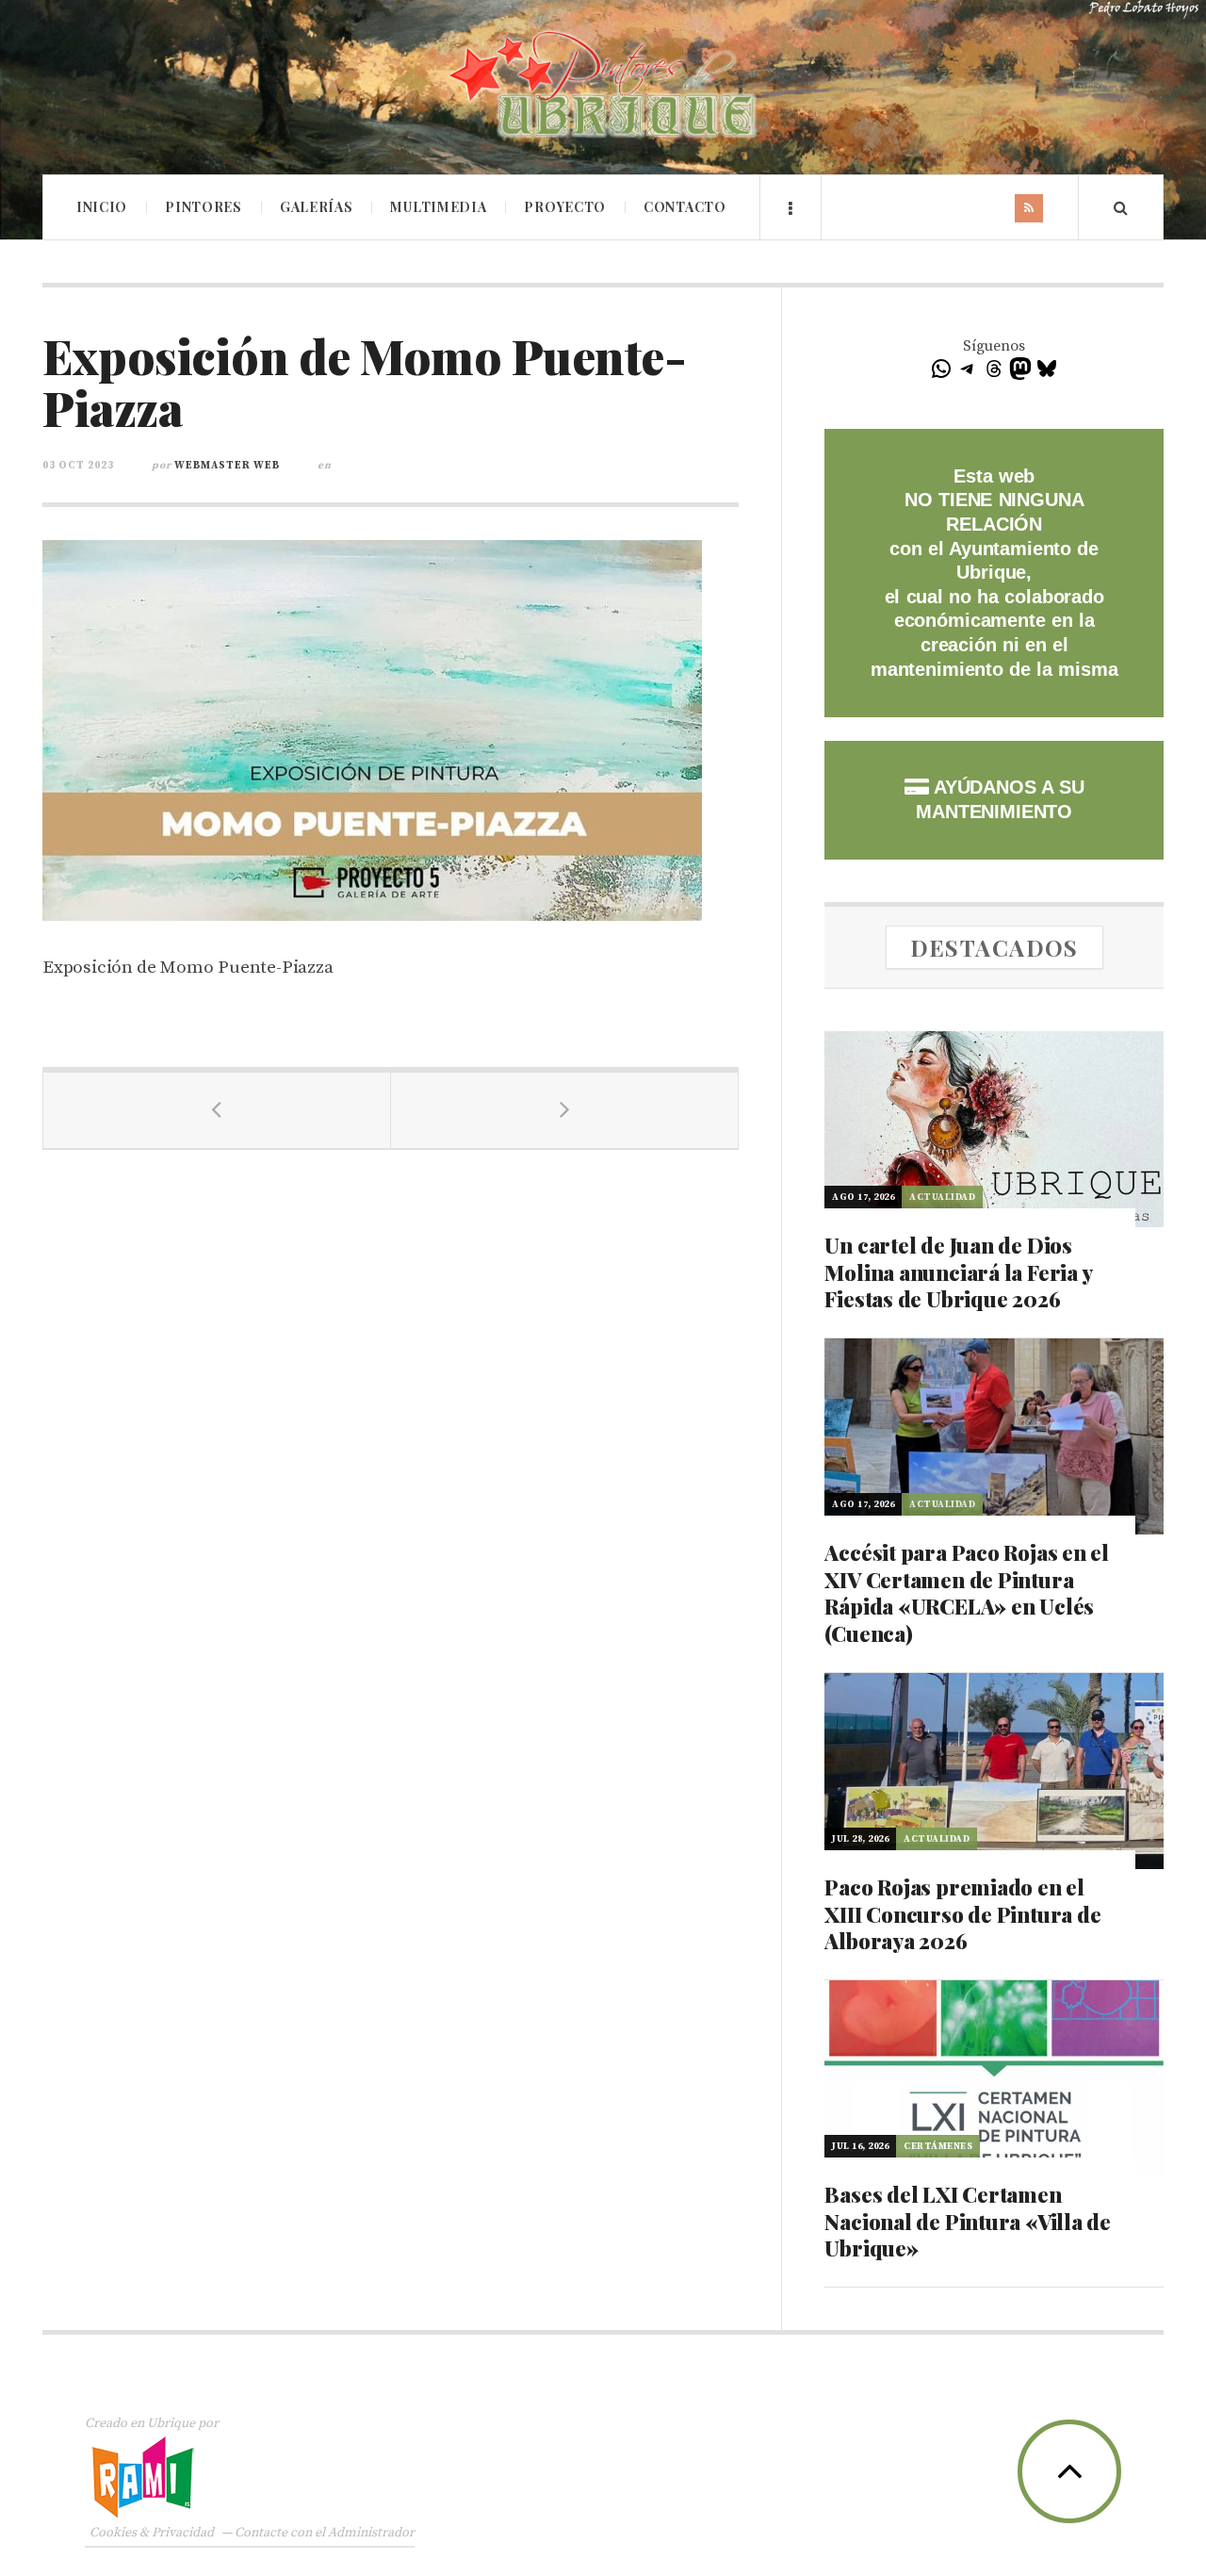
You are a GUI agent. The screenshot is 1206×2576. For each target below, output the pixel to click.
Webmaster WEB (227, 466)
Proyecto (565, 207)
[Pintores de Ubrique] (603, 85)
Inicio (102, 207)
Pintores (204, 207)
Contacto (685, 207)
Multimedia (438, 207)
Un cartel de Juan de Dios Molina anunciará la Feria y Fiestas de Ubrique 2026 (958, 1272)
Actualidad (942, 1197)
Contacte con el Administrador (325, 2533)
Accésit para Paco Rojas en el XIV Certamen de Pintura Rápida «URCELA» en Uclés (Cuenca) (967, 1593)
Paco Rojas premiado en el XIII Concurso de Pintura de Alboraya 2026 (962, 1914)
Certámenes (938, 2146)
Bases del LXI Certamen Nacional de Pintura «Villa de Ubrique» (968, 2221)
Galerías (317, 207)
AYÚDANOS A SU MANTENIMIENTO (1000, 799)
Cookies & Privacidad (152, 2533)
